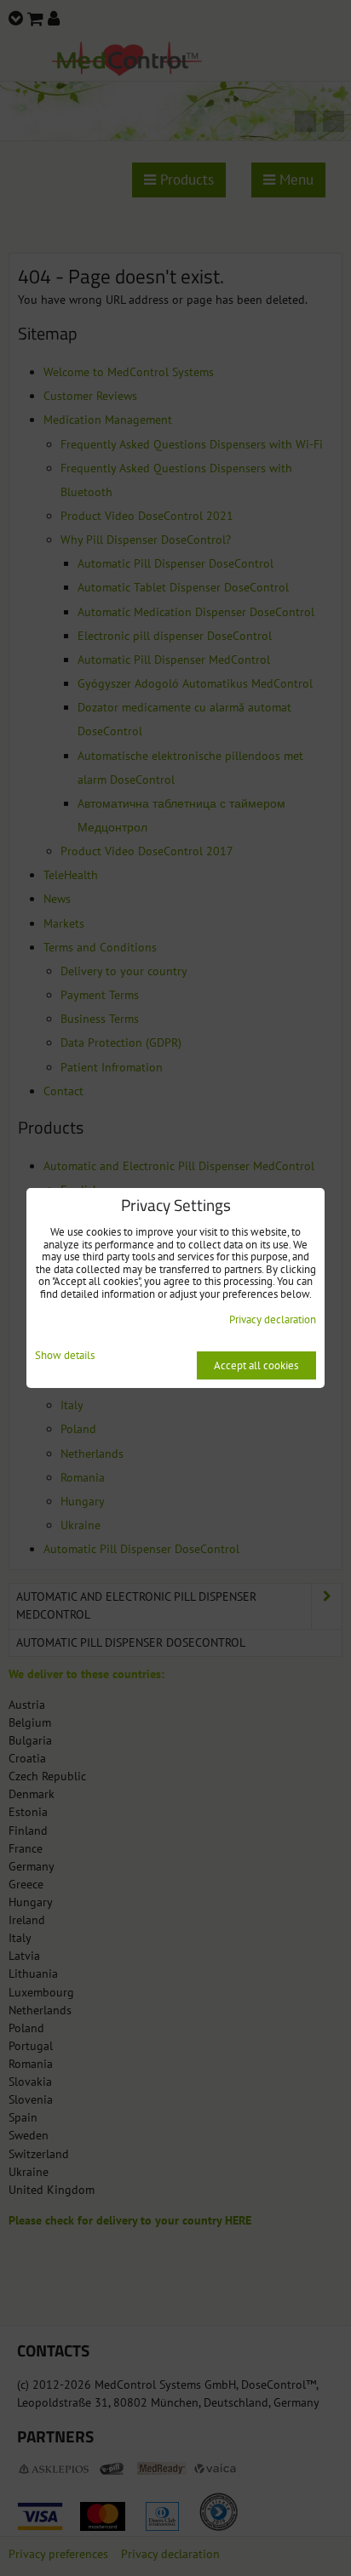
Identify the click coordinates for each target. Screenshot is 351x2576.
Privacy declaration (273, 1319)
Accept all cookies (256, 1365)
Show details (65, 1356)
